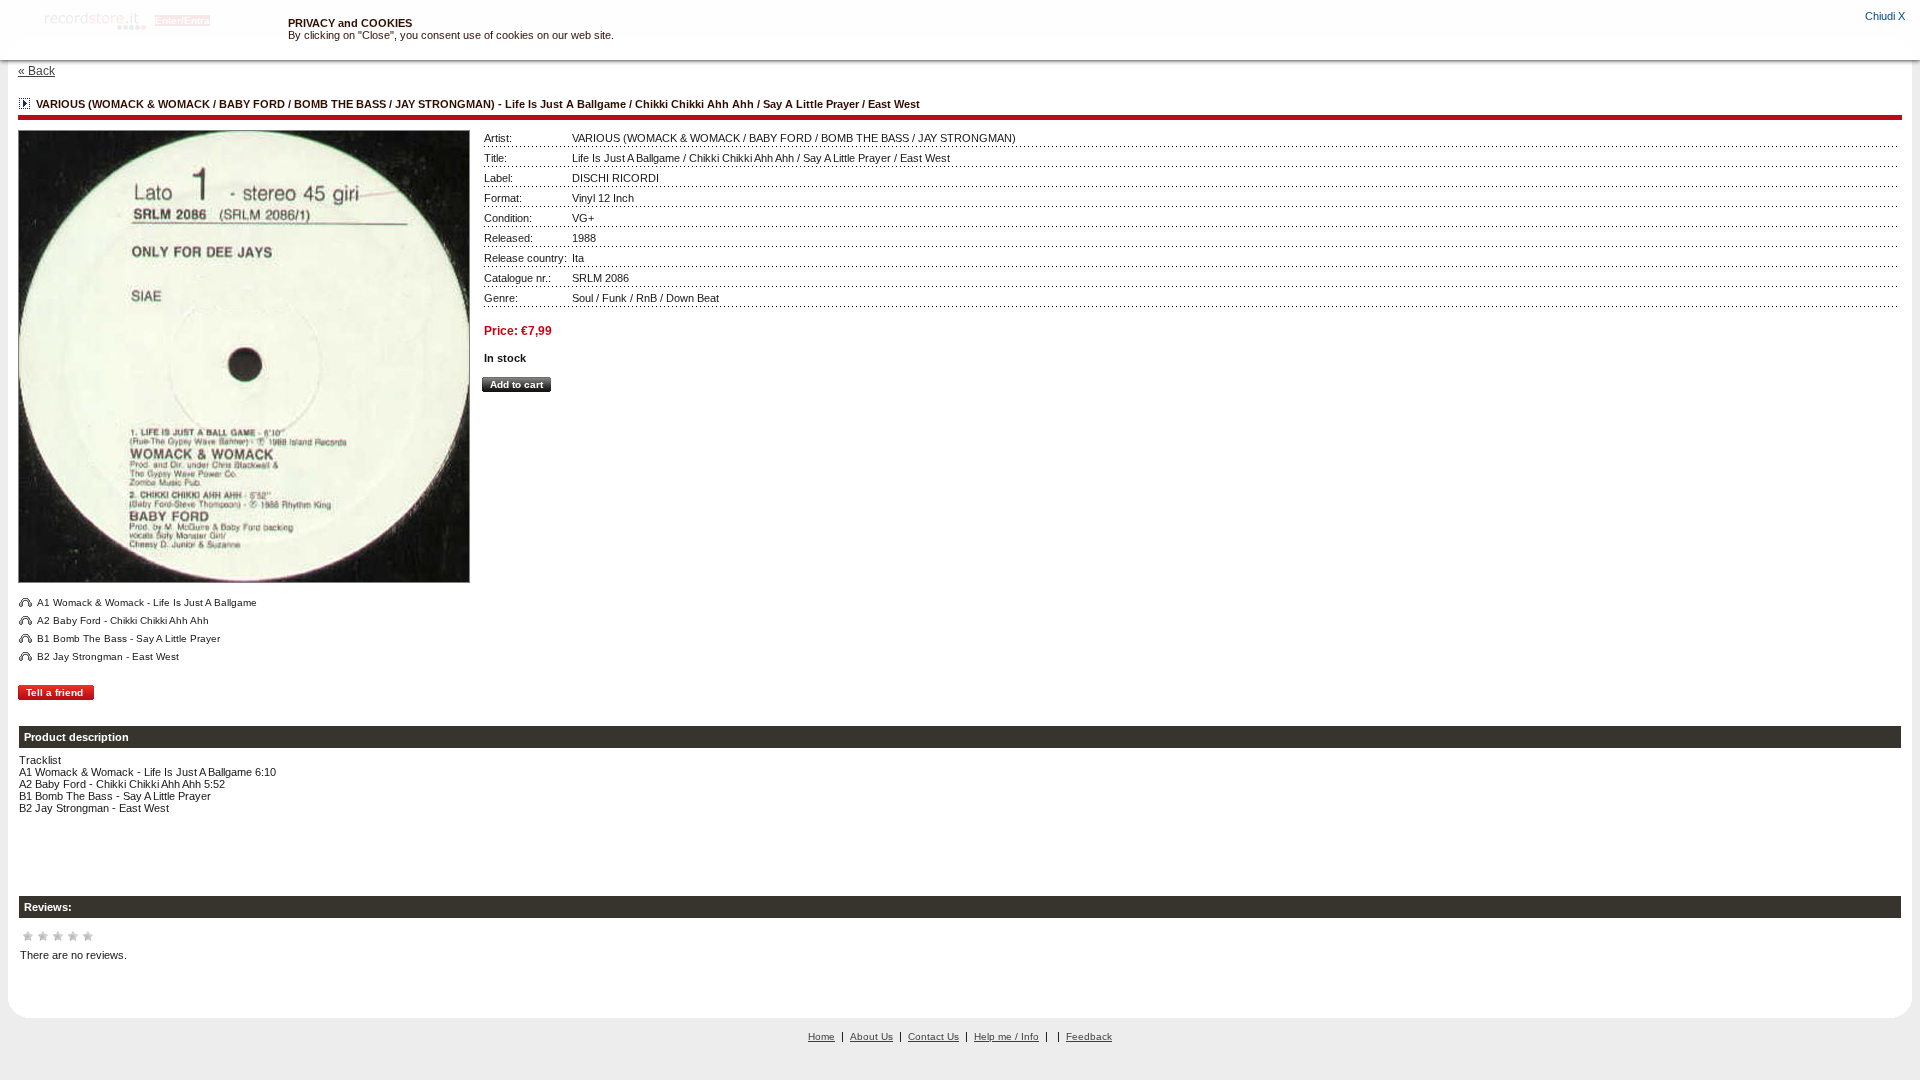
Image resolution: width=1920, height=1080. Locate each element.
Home (821, 1036)
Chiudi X (1885, 16)
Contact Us (933, 1036)
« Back (36, 71)
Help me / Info (1006, 1036)
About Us (871, 1036)
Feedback (1089, 1036)
